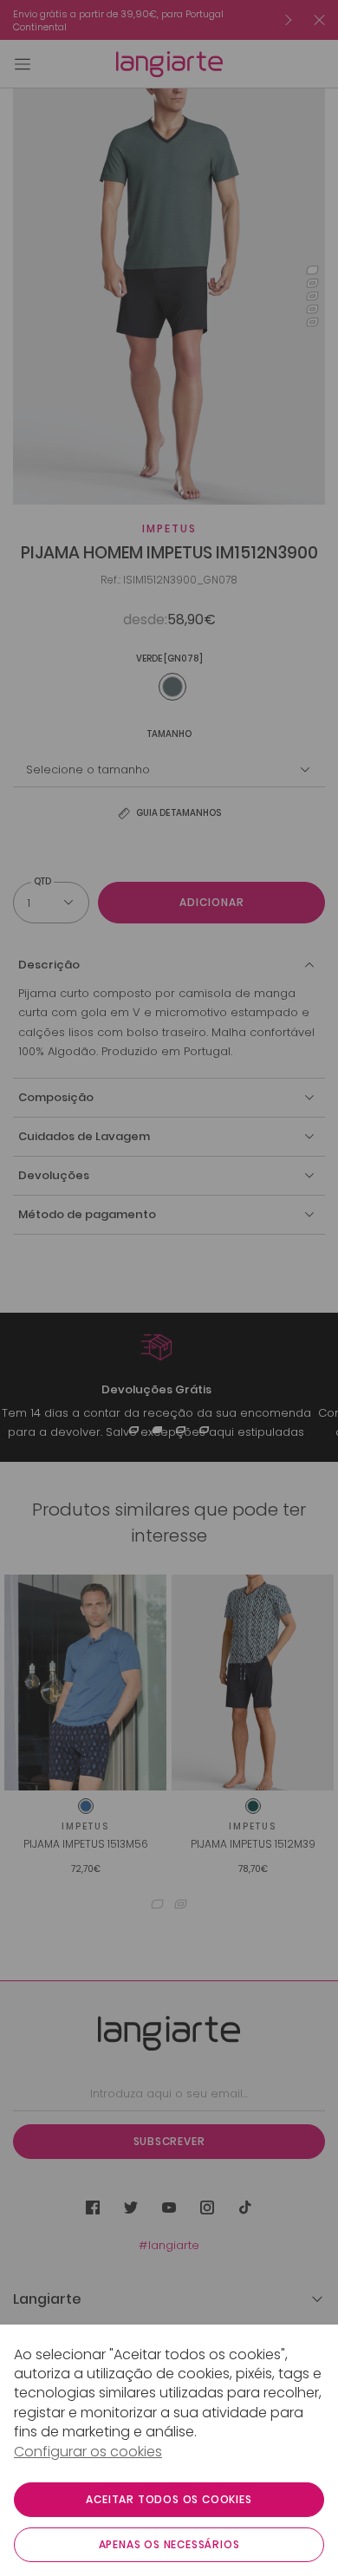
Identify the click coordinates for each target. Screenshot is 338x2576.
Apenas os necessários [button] (169, 2544)
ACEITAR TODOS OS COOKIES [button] (169, 2499)
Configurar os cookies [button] (88, 2452)
